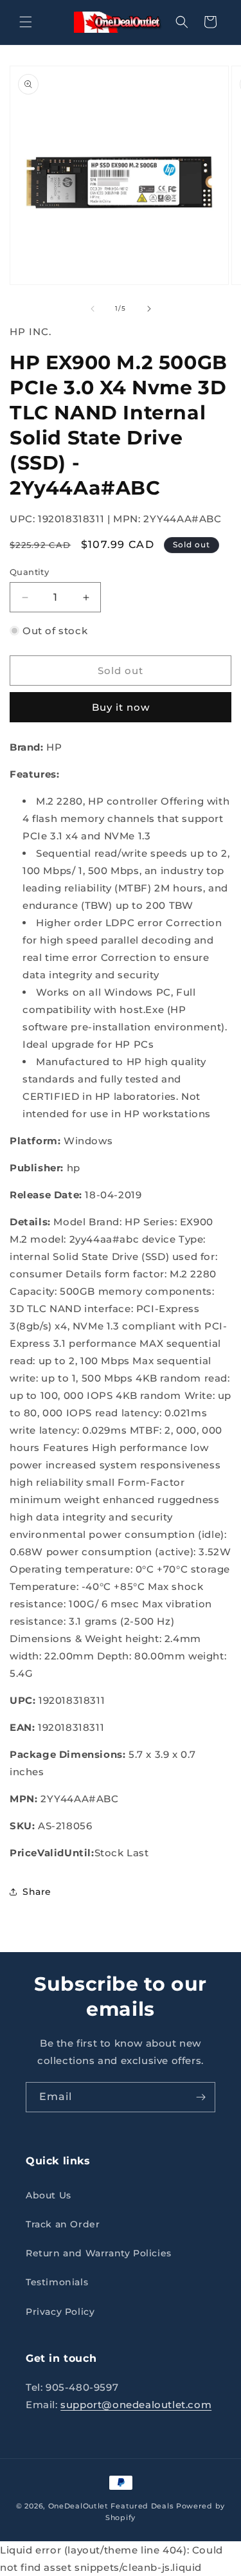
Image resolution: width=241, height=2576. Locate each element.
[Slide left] (93, 309)
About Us (49, 2195)
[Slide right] (149, 309)
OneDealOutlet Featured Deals (111, 2506)
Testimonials (57, 2282)
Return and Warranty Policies (99, 2253)
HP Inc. (31, 332)
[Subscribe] (201, 2097)
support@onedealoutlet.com (136, 2405)
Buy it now (121, 707)
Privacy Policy (60, 2312)
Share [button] (37, 1892)
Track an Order (63, 2224)
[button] (26, 22)
